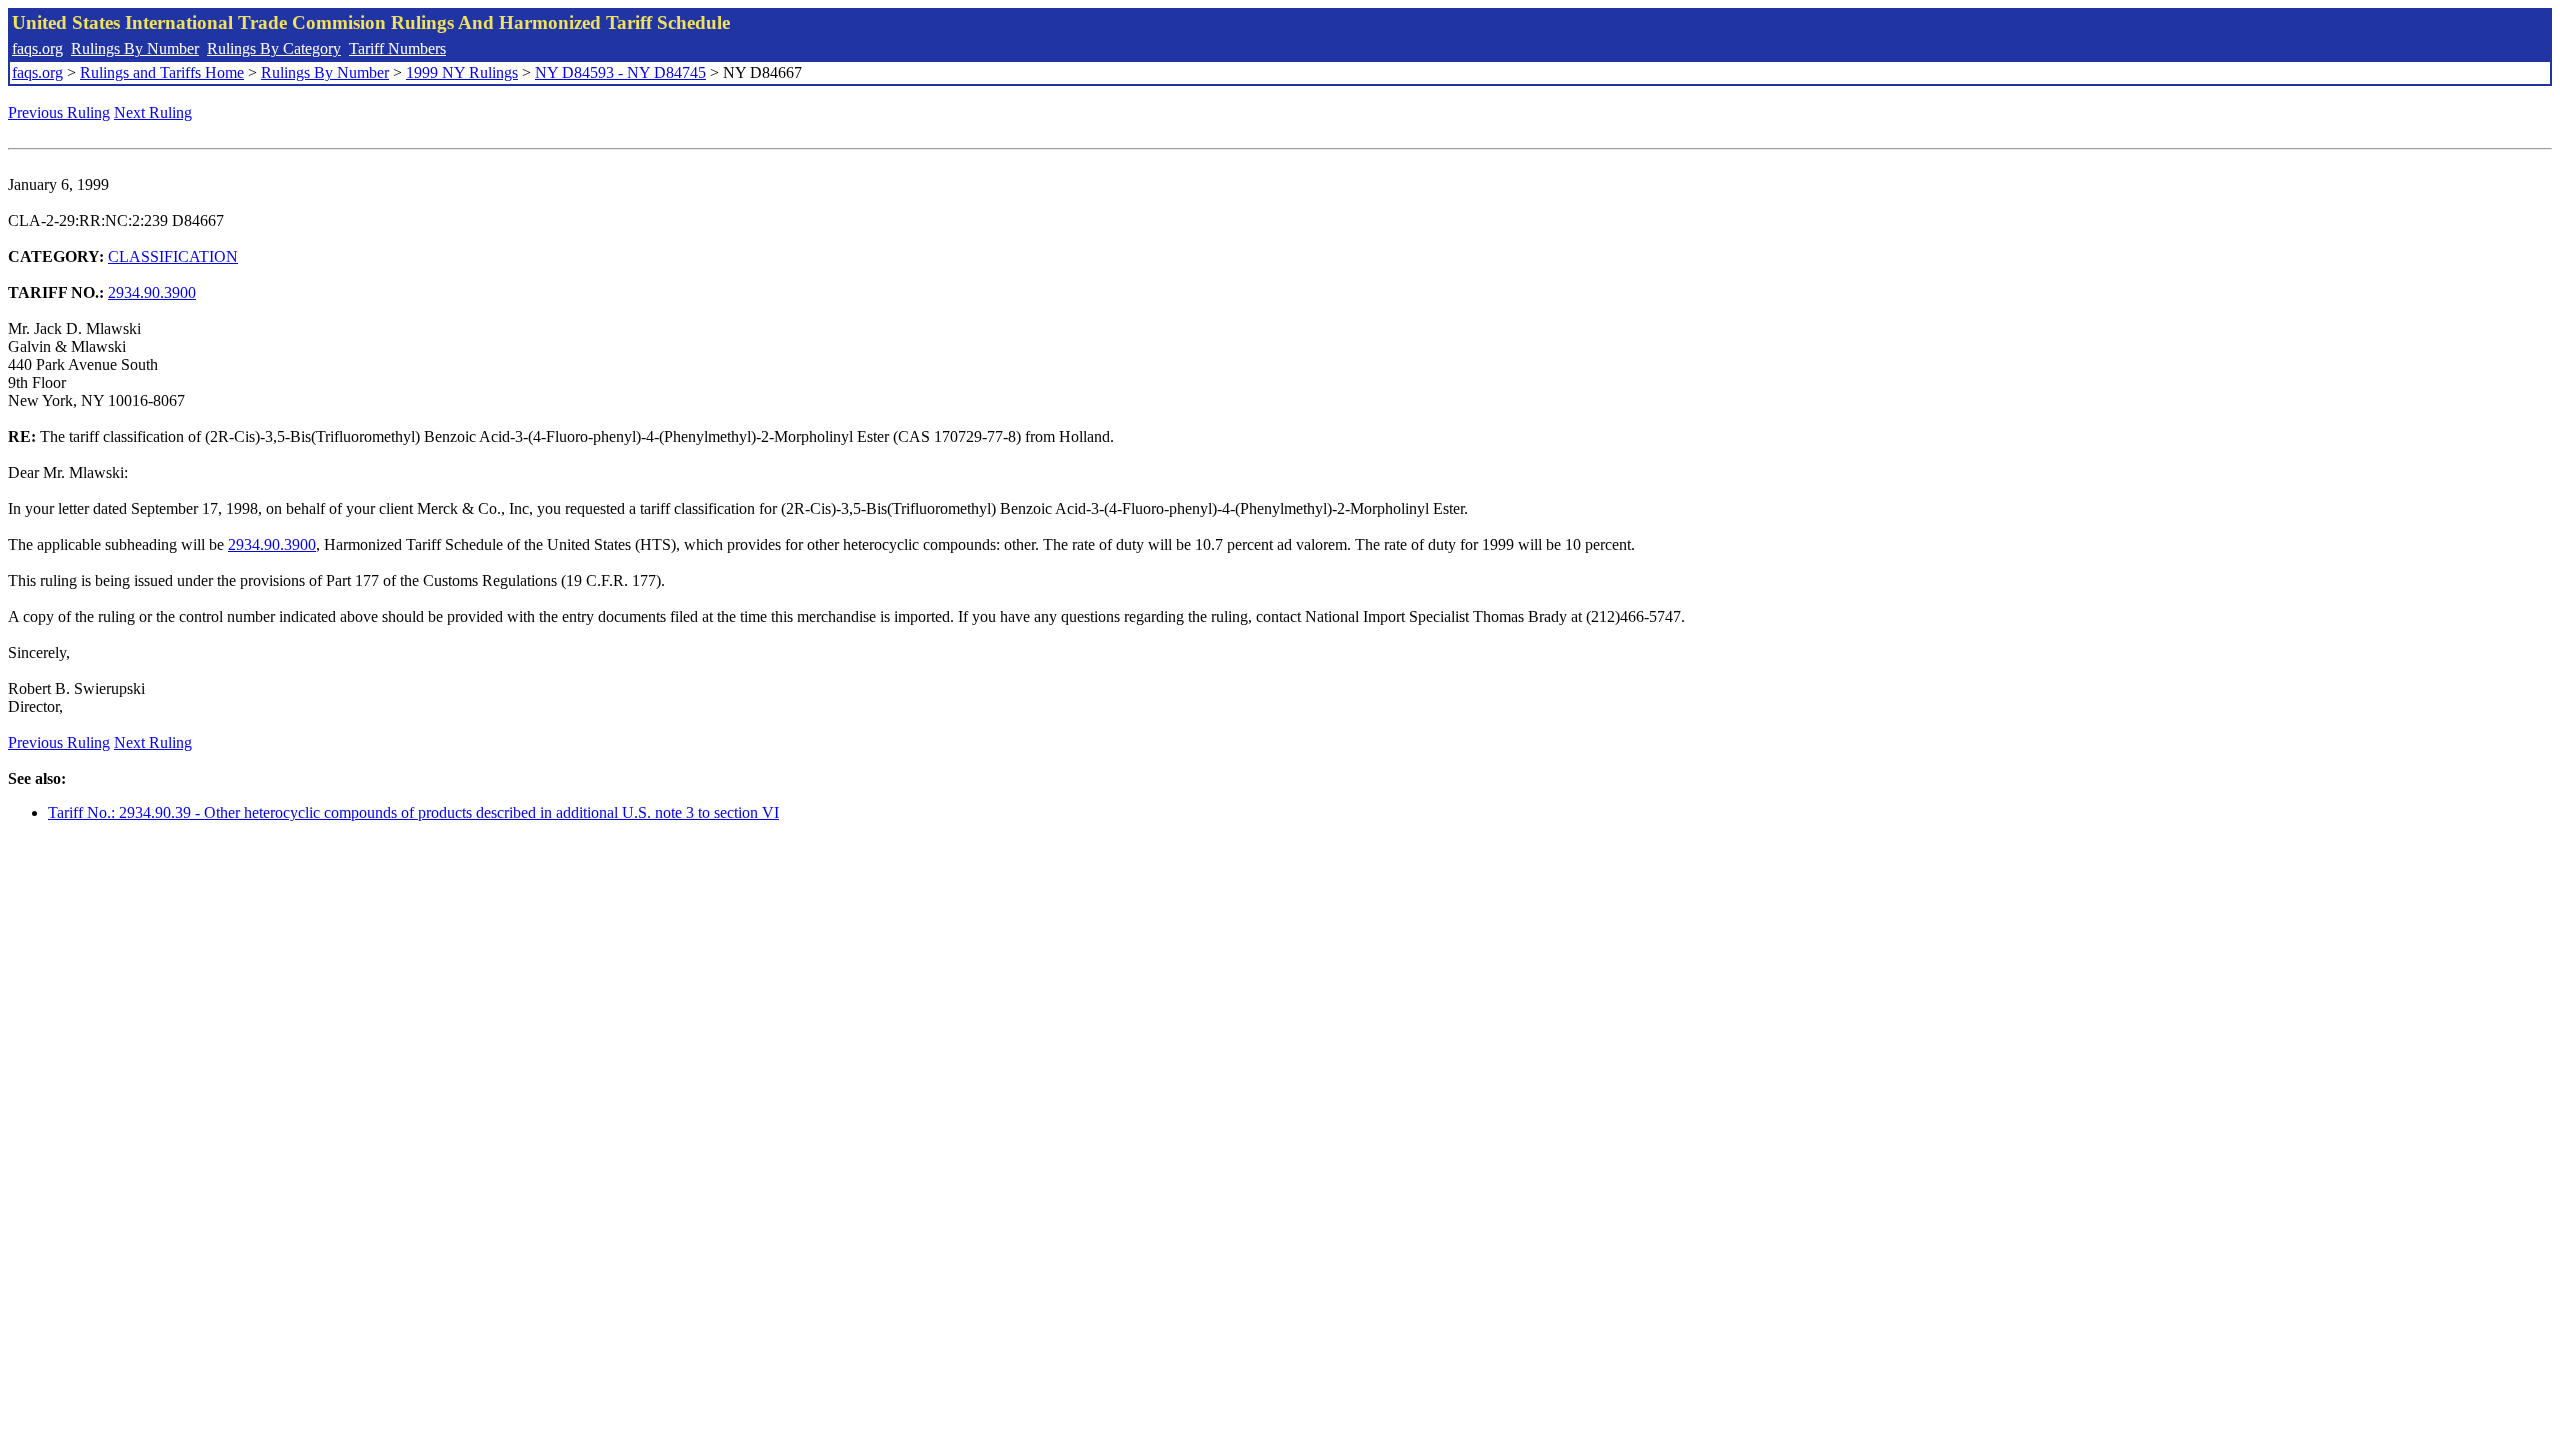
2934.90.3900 (152, 292)
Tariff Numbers (397, 48)
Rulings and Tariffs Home (162, 72)
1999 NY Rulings (462, 72)
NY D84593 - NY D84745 (620, 72)
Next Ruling (153, 112)
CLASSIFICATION (173, 256)
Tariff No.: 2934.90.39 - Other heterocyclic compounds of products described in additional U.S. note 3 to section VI (413, 812)
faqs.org (37, 48)
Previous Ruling (59, 112)
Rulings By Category (274, 48)
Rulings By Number (135, 48)
